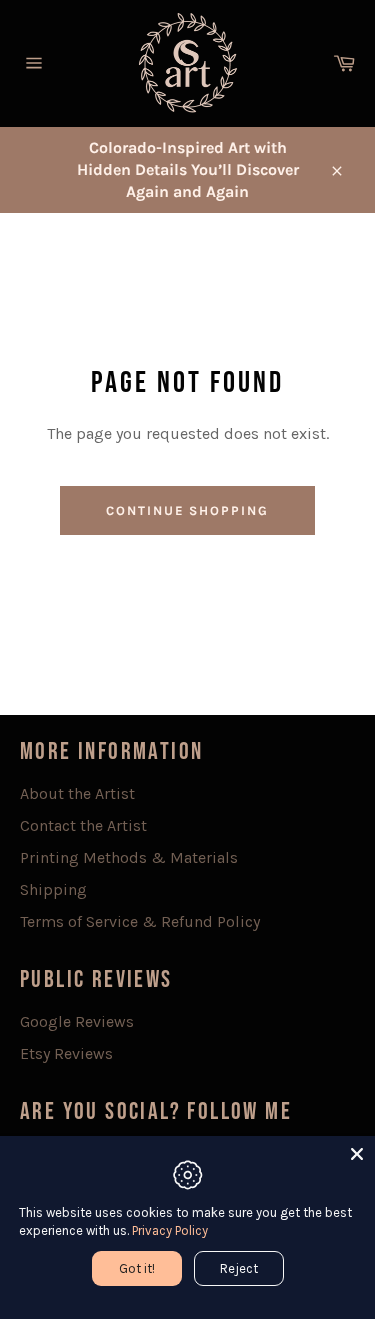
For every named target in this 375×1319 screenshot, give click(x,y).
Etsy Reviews (66, 1053)
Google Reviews (77, 1021)
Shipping (53, 889)
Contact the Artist (83, 825)
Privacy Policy (170, 1230)
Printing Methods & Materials (129, 857)
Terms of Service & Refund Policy (140, 921)
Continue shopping (187, 510)
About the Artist (77, 793)
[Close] (357, 1154)
